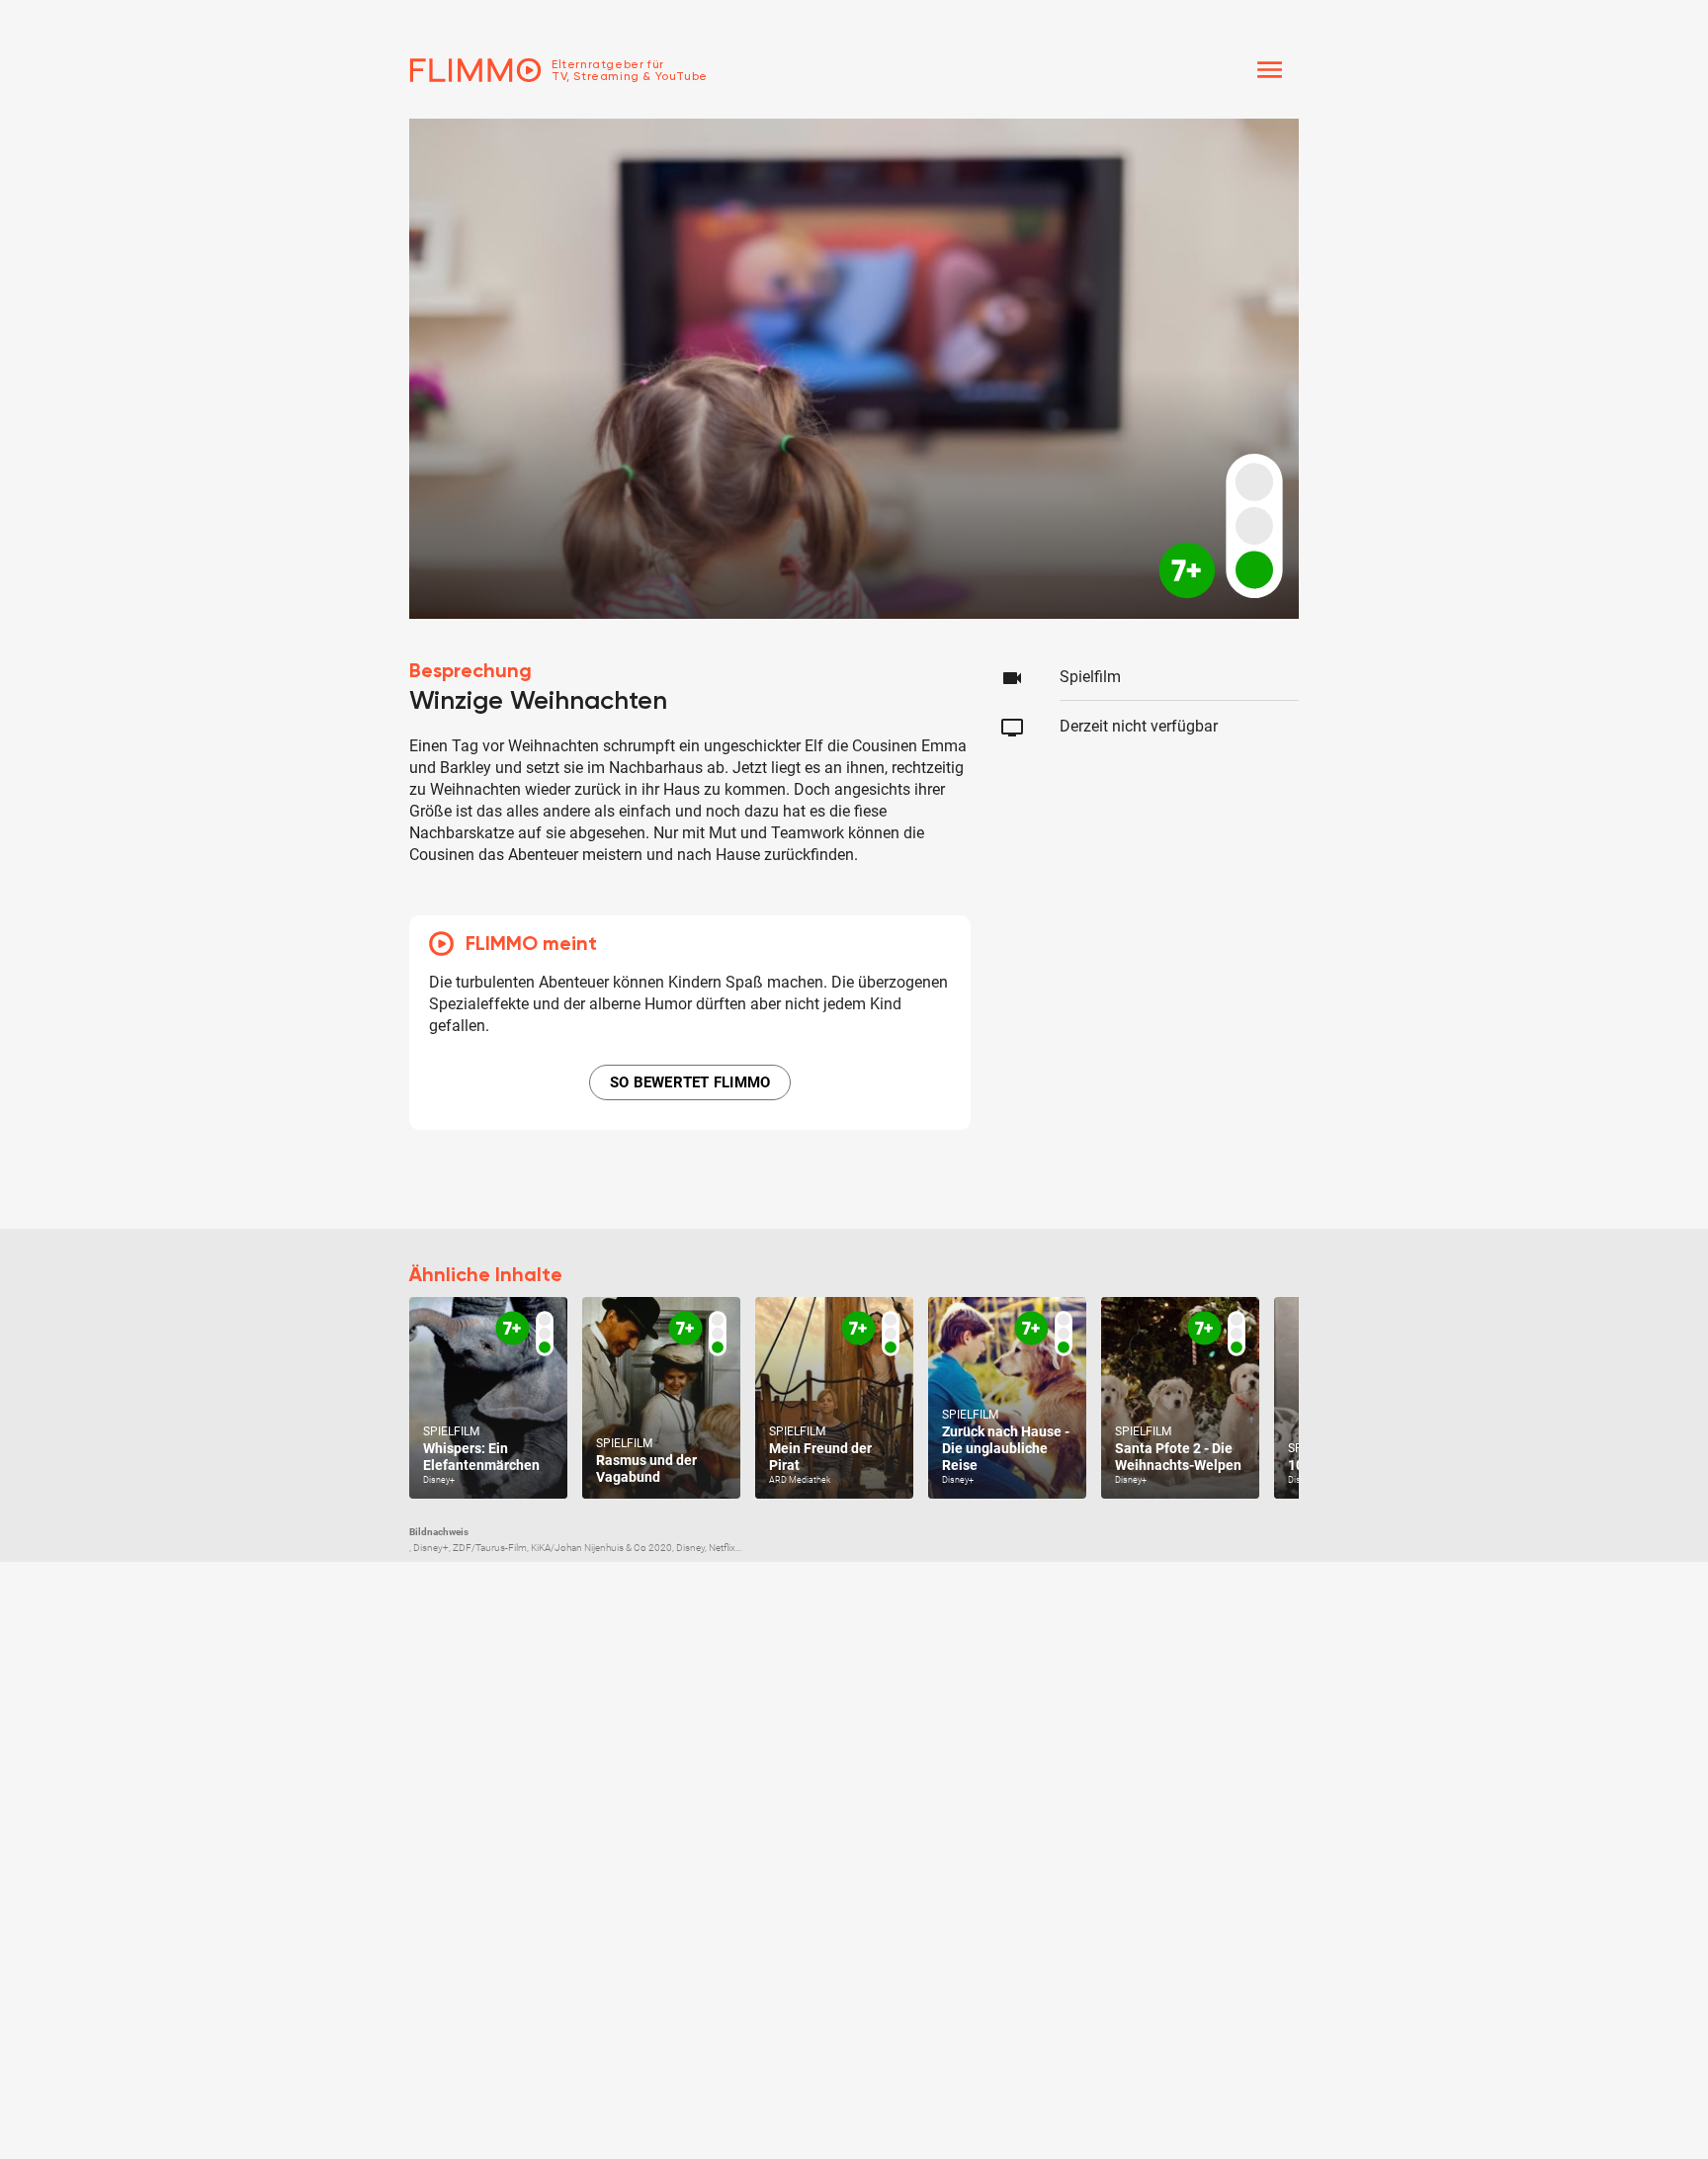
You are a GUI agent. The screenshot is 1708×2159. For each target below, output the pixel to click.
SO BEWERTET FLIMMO (690, 1082)
